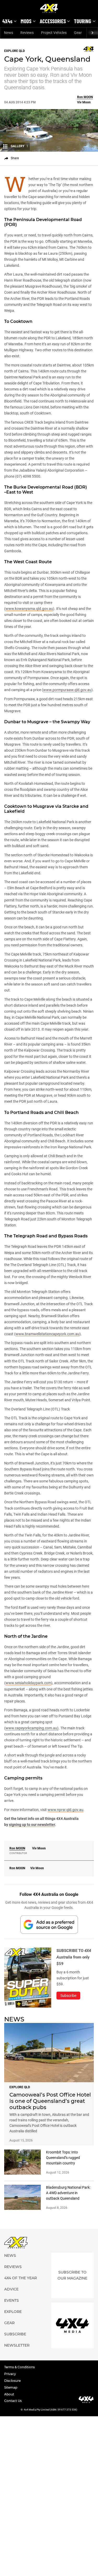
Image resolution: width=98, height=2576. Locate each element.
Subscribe (15, 2334)
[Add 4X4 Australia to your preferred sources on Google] (49, 1924)
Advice (11, 2289)
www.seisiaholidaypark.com (28, 1683)
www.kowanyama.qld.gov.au (29, 609)
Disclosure (12, 2381)
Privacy (10, 2374)
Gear (78, 33)
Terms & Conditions (19, 2367)
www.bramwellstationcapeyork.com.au (47, 1334)
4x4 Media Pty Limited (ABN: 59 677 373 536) (51, 2410)
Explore (13, 2312)
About (9, 2394)
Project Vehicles (54, 33)
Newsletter (17, 2345)
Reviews (27, 33)
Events (11, 2300)
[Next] (92, 33)
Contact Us (13, 2401)
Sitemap (11, 2387)
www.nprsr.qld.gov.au (65, 1810)
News (8, 33)
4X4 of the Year (21, 2278)
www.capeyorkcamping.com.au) (32, 1728)
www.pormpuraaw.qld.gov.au (67, 690)
